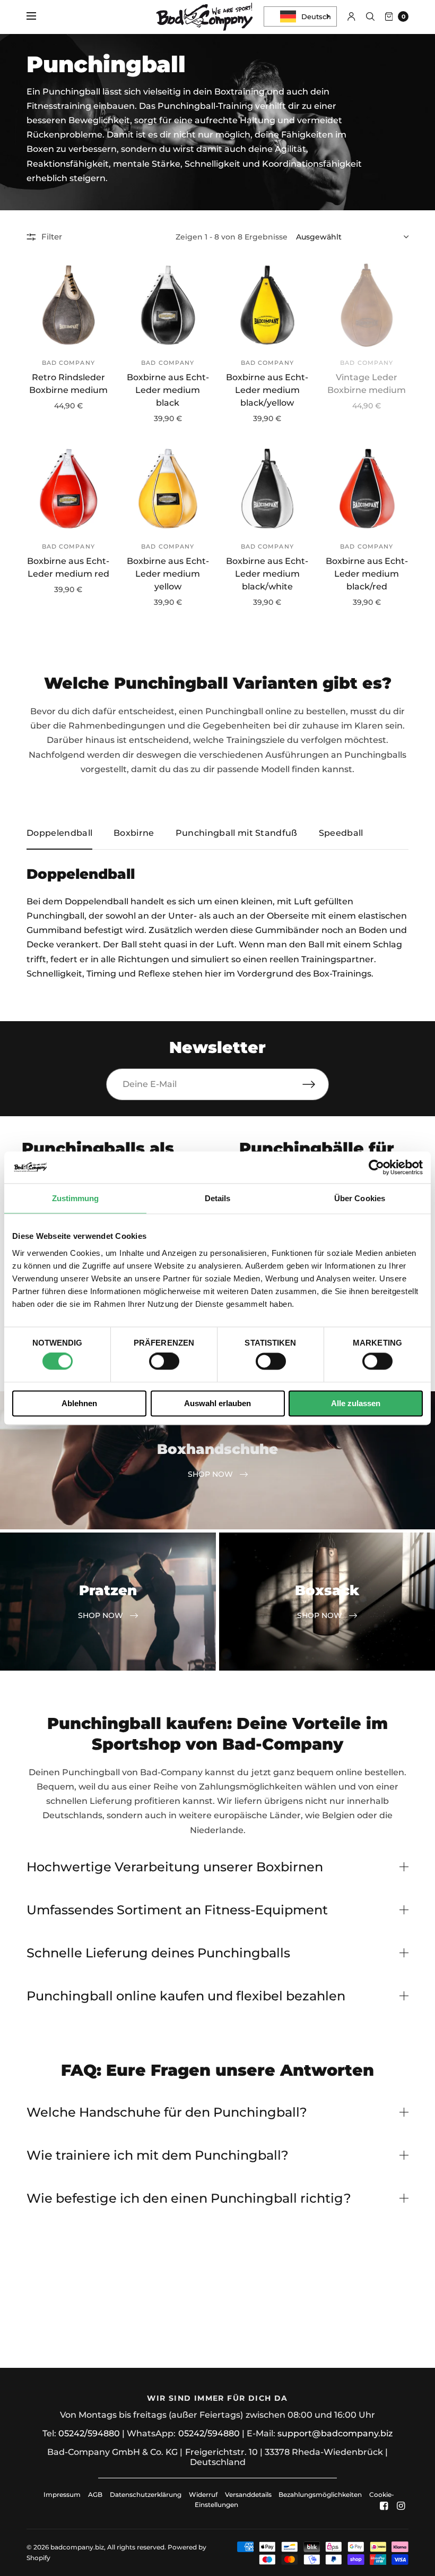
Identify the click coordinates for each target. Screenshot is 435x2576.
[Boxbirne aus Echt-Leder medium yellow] (168, 489)
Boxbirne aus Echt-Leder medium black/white (267, 574)
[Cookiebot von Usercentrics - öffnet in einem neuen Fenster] (376, 1167)
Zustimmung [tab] (76, 1198)
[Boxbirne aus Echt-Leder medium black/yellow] (267, 305)
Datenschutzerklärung (146, 2494)
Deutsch (316, 16)
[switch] (164, 1362)
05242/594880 (89, 2433)
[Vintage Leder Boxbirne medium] (367, 305)
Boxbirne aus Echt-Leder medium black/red (367, 574)
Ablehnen (79, 1403)
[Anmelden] (351, 16)
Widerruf (203, 2494)
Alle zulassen (356, 1403)
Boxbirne (134, 833)
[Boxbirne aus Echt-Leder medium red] (68, 489)
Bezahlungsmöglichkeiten (320, 2494)
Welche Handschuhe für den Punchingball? (167, 2112)
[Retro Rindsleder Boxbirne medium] (68, 305)
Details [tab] (218, 1198)
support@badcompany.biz (335, 2433)
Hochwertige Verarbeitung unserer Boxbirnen (175, 1867)
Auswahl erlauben (217, 1403)
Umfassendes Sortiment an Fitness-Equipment (177, 1910)
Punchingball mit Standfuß (237, 833)
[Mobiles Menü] (38, 16)
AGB (95, 2494)
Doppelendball (59, 833)
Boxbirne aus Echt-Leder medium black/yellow (267, 390)
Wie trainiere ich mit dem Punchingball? (158, 2155)
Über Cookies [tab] (360, 1198)
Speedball (341, 833)
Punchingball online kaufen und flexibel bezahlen (186, 1996)
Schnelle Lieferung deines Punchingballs (158, 1953)
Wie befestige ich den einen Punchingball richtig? (189, 2198)
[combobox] (300, 16)
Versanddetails (249, 2494)
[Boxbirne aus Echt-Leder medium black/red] (367, 489)
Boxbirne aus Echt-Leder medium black (168, 390)
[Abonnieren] (316, 1084)
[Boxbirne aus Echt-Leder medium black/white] (267, 489)
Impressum (62, 2494)
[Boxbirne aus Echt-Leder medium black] (168, 305)
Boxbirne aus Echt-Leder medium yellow (168, 574)
